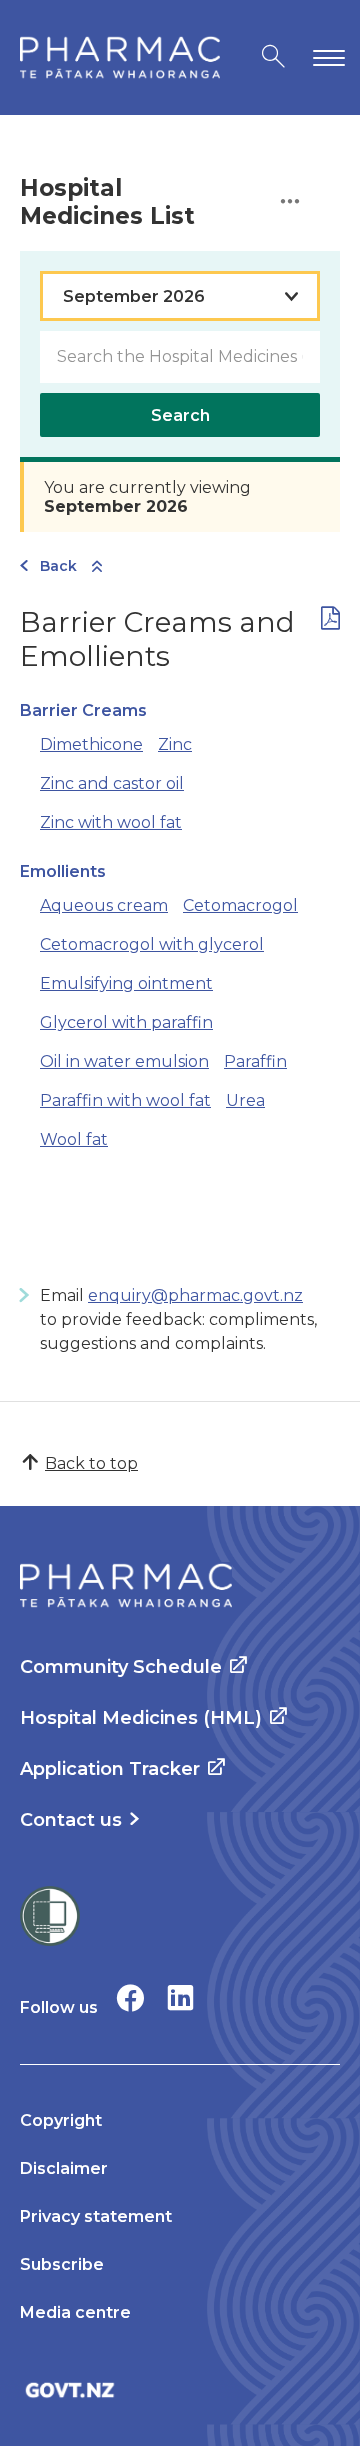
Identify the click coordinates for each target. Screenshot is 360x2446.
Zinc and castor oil (112, 783)
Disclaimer (64, 2168)
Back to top (91, 1463)
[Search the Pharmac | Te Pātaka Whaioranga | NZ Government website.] (273, 57)
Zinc (175, 744)
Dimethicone (91, 744)
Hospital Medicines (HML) (141, 1718)
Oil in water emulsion (124, 1061)
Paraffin (255, 1061)
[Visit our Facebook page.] (130, 1997)
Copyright (61, 2120)
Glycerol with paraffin (126, 1022)
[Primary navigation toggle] (325, 57)
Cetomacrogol (240, 905)
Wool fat (74, 1139)
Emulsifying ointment (126, 983)
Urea (245, 1100)
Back (58, 566)
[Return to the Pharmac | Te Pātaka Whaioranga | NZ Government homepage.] (120, 57)
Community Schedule (121, 1667)
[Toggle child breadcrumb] (97, 567)
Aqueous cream (104, 905)
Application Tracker (110, 1769)
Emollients (63, 871)
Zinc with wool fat (111, 822)
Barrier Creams (83, 710)
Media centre (75, 2312)
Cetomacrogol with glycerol (152, 944)
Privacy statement (96, 2216)
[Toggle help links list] (290, 202)
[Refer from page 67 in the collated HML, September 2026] (330, 622)
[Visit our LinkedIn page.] (180, 1997)
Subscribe (62, 2264)
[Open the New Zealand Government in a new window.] (180, 2389)
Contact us (71, 1820)
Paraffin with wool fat (125, 1100)
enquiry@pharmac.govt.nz (195, 1295)
